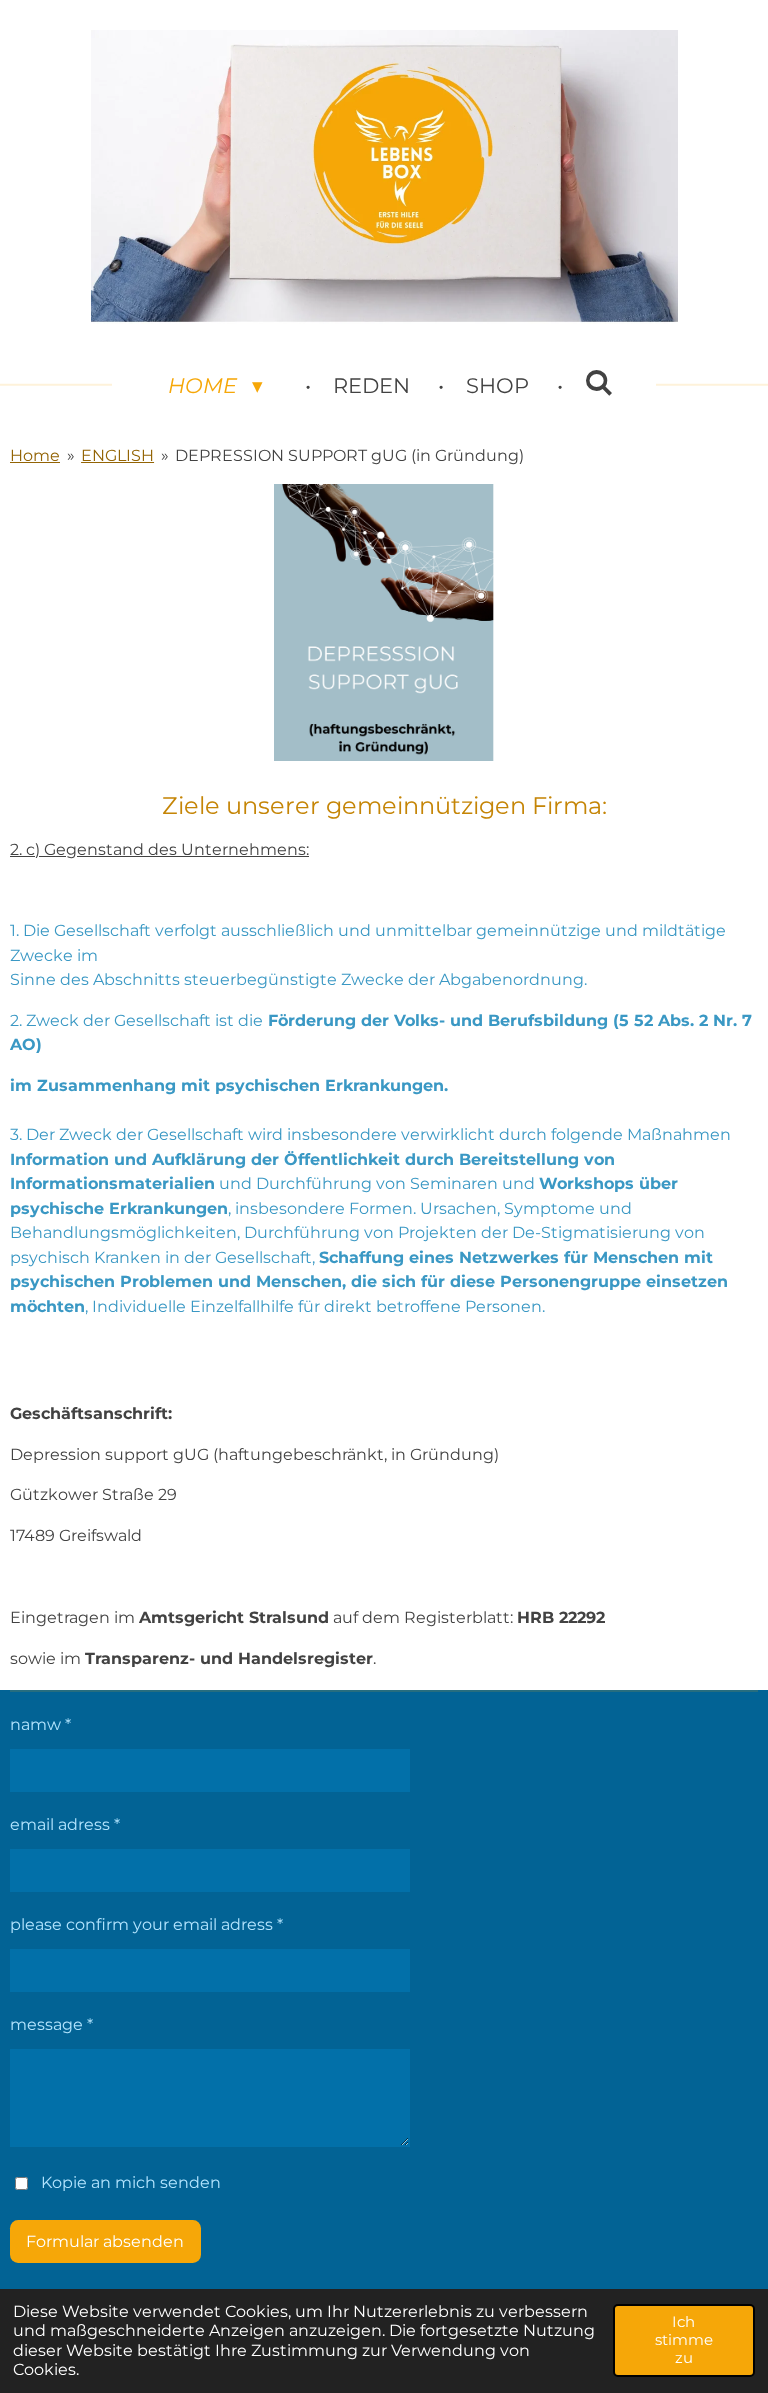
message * (51, 2024)
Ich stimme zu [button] (684, 2339)
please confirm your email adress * (146, 1924)
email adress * (65, 1824)
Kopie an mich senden (131, 2182)
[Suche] (599, 382)
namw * (40, 1724)
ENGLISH (117, 455)
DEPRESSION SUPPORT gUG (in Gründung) (349, 455)
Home (35, 455)
